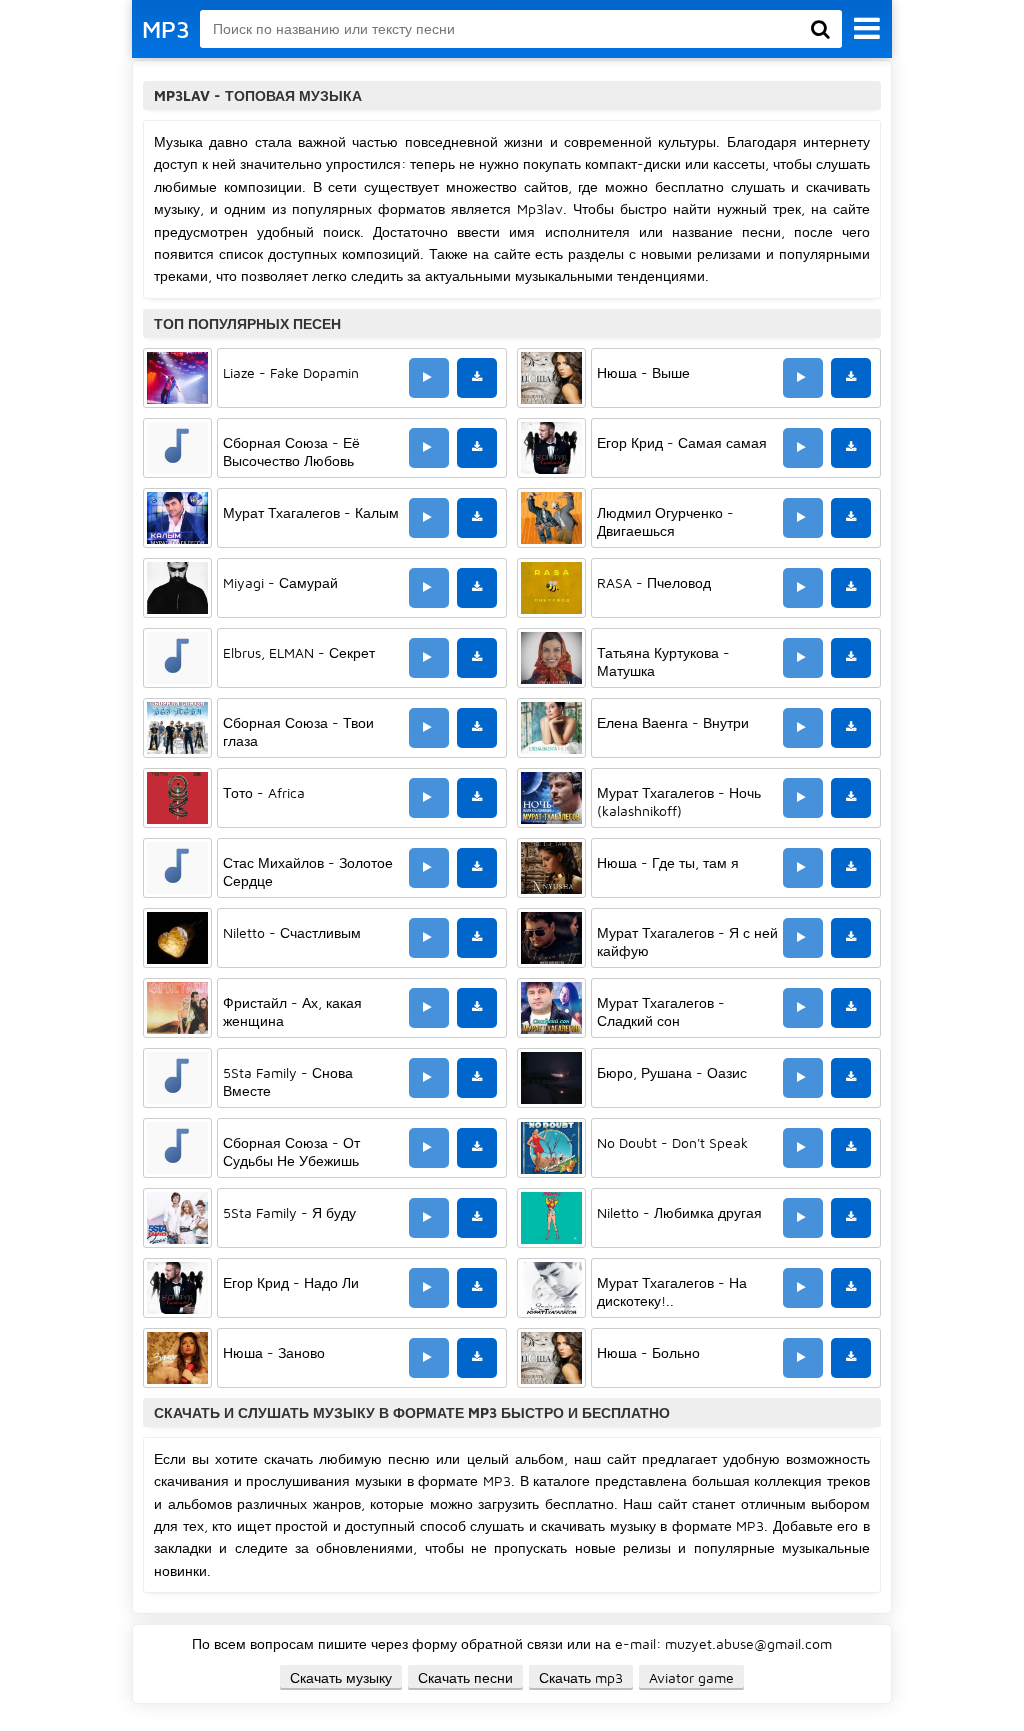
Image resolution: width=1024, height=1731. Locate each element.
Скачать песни (465, 1677)
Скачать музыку (341, 1677)
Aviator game (691, 1677)
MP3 (166, 29)
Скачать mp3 (581, 1677)
